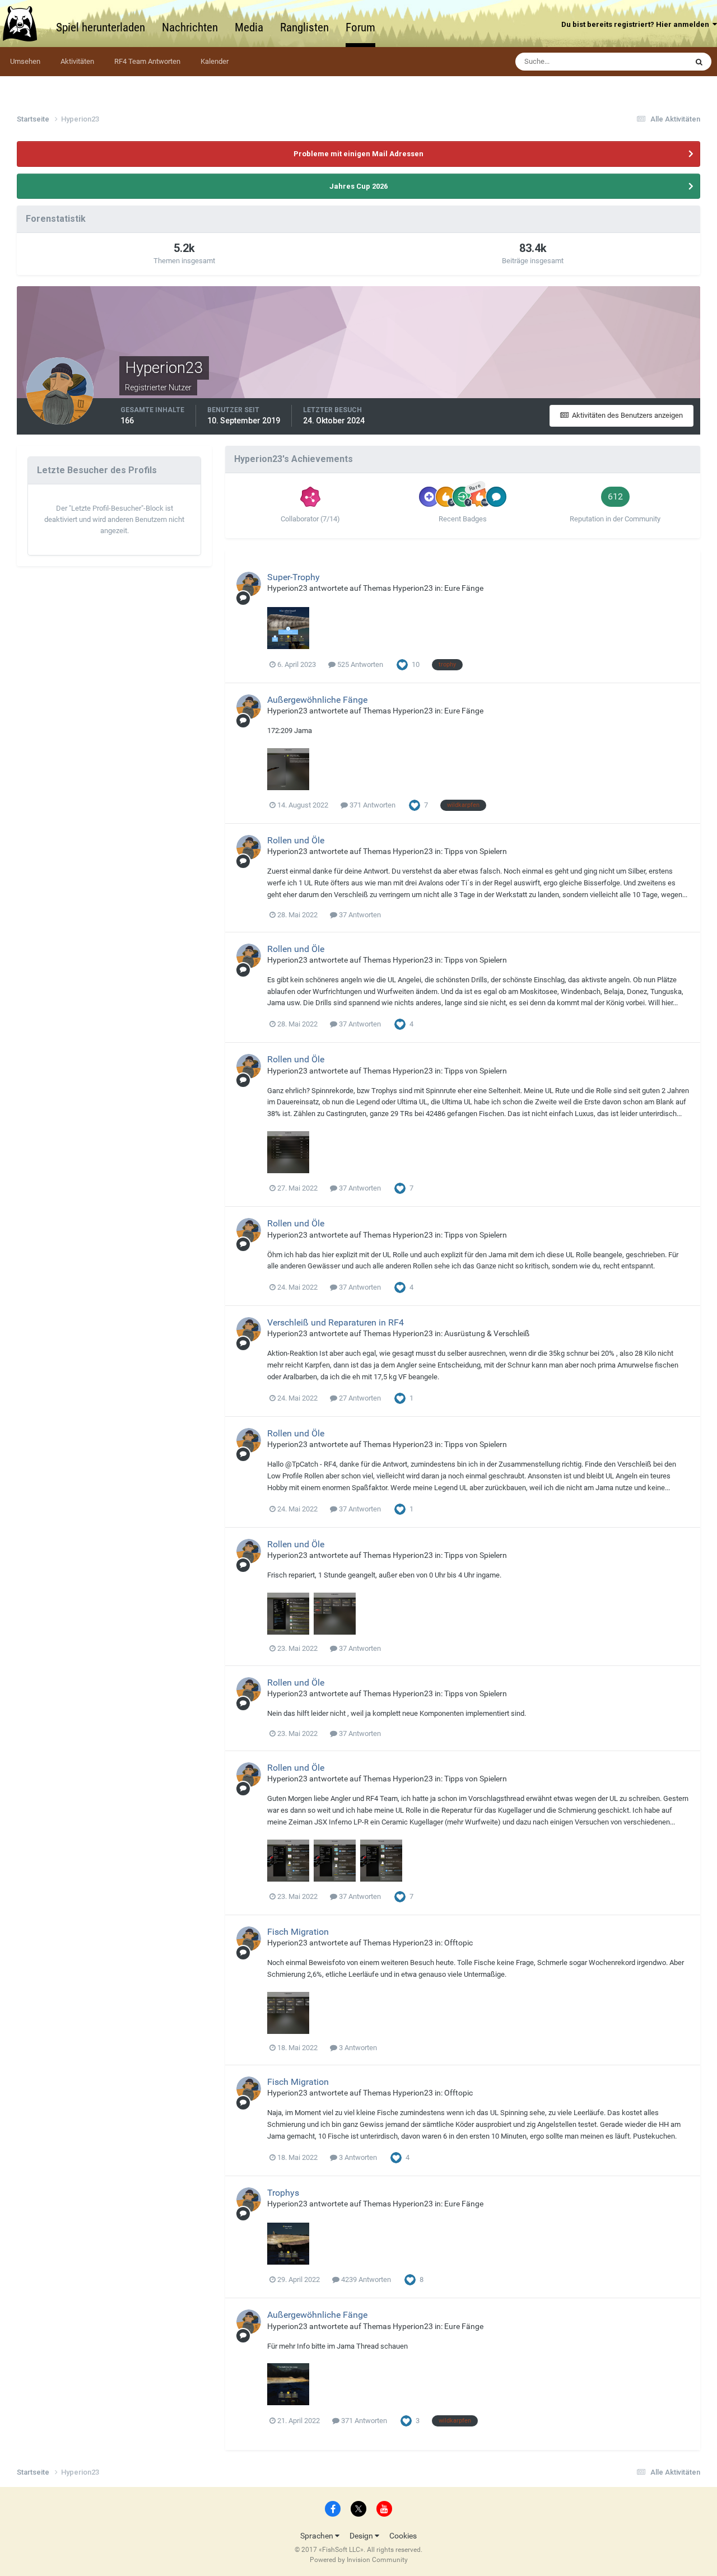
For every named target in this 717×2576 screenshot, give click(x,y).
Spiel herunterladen (101, 27)
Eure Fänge (464, 588)
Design (362, 2536)
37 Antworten (359, 915)
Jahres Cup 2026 (358, 186)
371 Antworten (372, 805)
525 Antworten (359, 664)
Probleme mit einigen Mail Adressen (358, 154)
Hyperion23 (287, 588)
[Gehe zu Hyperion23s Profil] (249, 584)
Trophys (283, 2193)
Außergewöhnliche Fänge (317, 700)
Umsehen (25, 61)
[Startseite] (25, 24)
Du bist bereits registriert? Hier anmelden (637, 24)
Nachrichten (190, 27)
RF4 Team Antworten (147, 61)
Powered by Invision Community (359, 2560)
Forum (360, 27)
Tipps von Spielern (476, 851)
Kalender (215, 61)
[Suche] (699, 62)
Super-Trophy (294, 577)
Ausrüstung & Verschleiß (487, 1333)
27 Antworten (359, 1398)
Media (249, 27)
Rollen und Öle (296, 840)
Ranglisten (304, 27)
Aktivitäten (77, 61)
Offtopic (458, 1943)
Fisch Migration (298, 1932)
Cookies (403, 2536)
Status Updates (648, 62)
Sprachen (318, 2536)
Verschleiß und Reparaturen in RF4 (336, 1322)
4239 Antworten (365, 2279)
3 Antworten (357, 2048)
